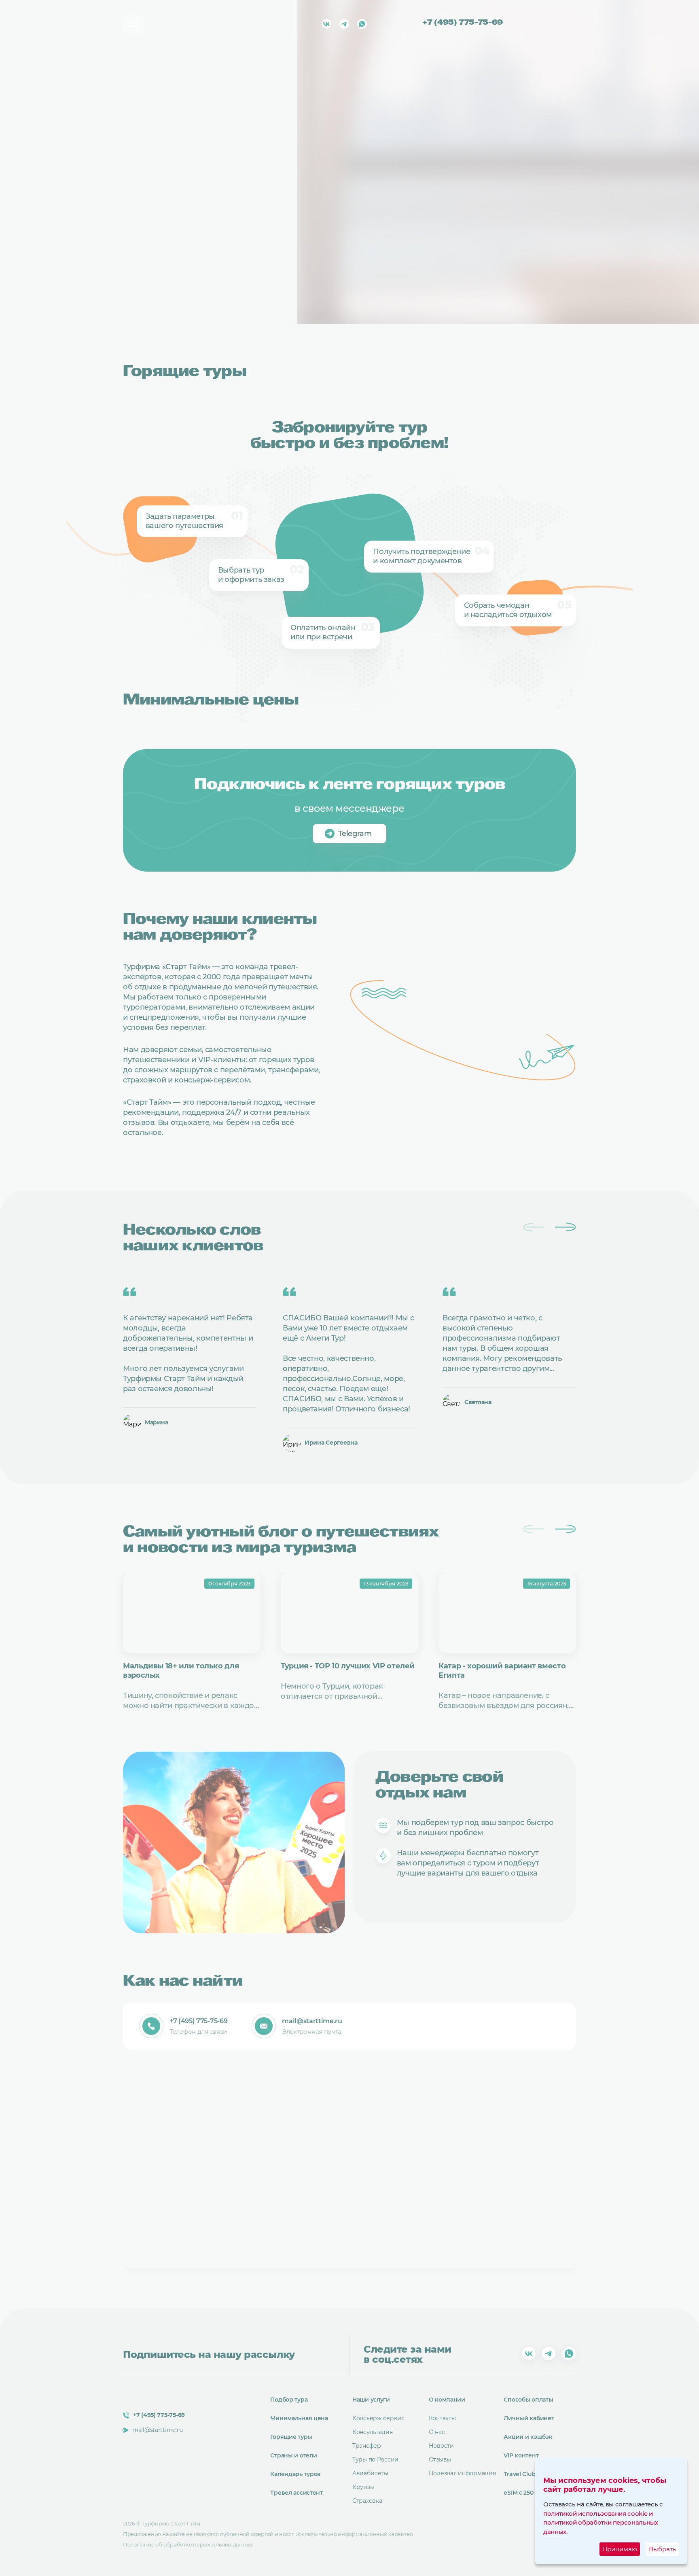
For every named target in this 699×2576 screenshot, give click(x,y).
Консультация (373, 2432)
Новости (441, 2446)
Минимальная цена (299, 2418)
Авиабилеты (370, 2473)
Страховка (367, 2501)
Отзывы (440, 2459)
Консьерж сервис (378, 2418)
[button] (565, 1227)
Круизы (363, 2487)
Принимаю (620, 2549)
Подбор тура (289, 2400)
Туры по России (375, 2459)
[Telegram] (344, 24)
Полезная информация (462, 2473)
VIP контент (521, 2455)
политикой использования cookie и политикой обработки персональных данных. (601, 2523)
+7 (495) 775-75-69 (462, 23)
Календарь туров (295, 2474)
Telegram (355, 834)
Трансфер (367, 2446)
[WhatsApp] (362, 24)
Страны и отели (293, 2455)
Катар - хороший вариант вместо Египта (502, 1671)
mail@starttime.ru (312, 2021)
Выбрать (662, 2549)
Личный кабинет (529, 2418)
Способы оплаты (528, 2400)
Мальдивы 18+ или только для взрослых (181, 1671)
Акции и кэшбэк (528, 2437)
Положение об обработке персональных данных (188, 2544)
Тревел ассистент (297, 2493)
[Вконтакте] (326, 24)
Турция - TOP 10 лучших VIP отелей (348, 1666)
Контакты (442, 2418)
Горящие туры (291, 2437)
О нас (437, 2432)
